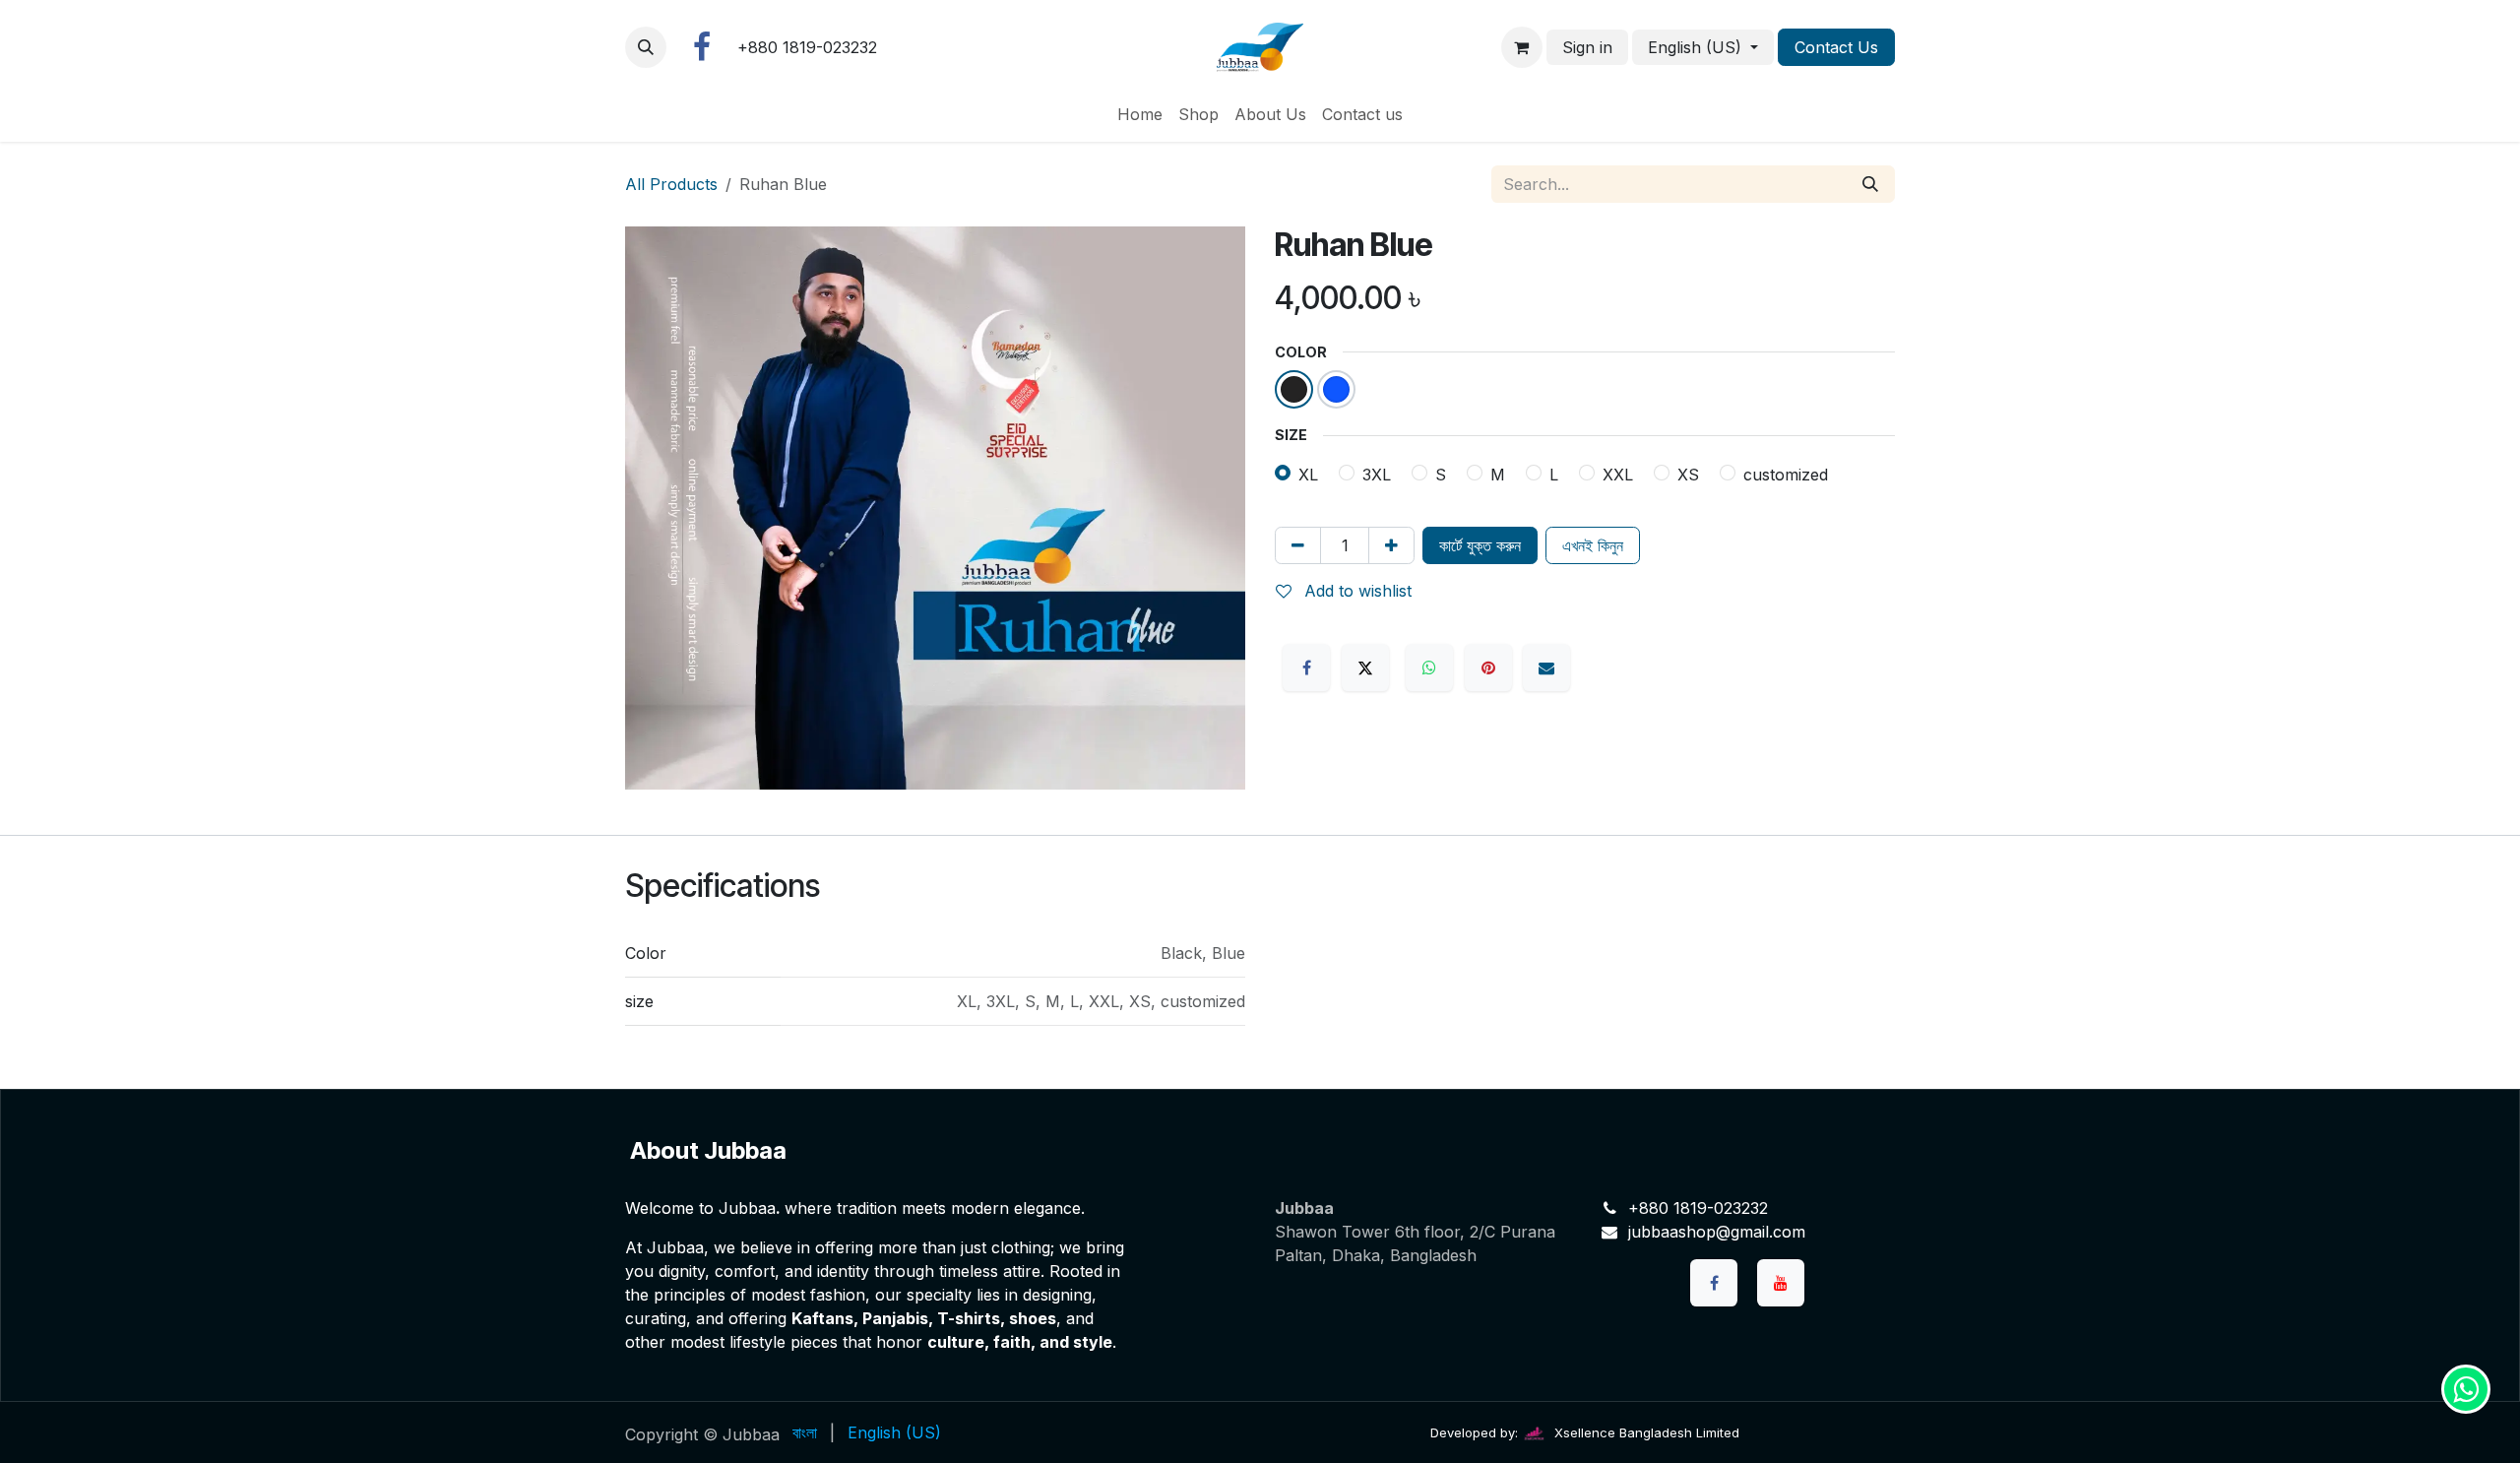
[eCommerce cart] (1522, 47)
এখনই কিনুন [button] (1593, 545)
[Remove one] (1298, 545)
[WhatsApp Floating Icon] (2466, 1389)
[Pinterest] (1488, 668)
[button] (646, 47)
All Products (671, 184)
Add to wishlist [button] (1355, 591)
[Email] (1546, 668)
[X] (1365, 668)
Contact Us (1836, 47)
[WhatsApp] (1429, 668)
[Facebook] (702, 47)
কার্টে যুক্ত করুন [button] (1480, 545)
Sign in (1587, 47)
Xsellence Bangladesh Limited (1645, 1432)
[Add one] (1391, 545)
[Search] (1870, 184)
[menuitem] (1140, 114)
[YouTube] (1781, 1283)
